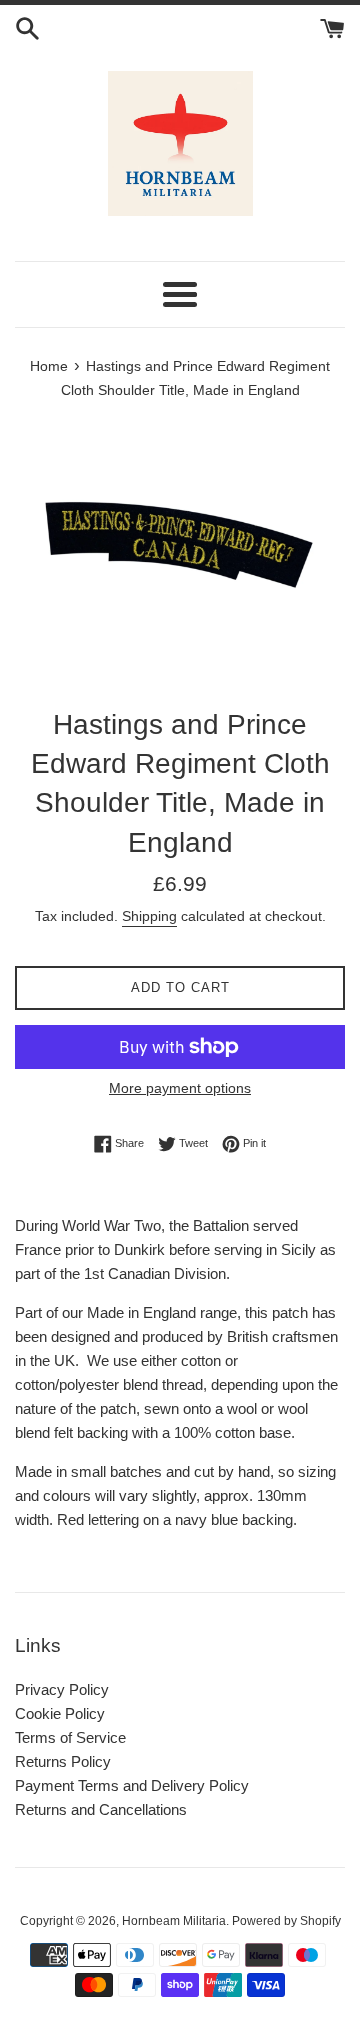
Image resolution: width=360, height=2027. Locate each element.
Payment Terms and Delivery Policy (132, 1785)
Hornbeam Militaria (174, 1921)
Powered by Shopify (286, 1921)
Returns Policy (63, 1761)
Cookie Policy (60, 1713)
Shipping (149, 916)
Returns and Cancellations (101, 1809)
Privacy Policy (62, 1689)
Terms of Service (70, 1737)
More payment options (180, 1088)
